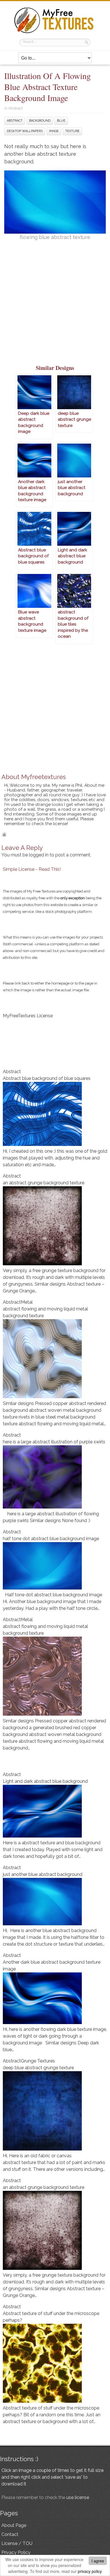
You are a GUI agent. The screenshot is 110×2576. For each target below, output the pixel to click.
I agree (98, 2561)
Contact (10, 2534)
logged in (39, 855)
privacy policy (90, 2571)
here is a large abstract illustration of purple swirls (54, 1442)
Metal (27, 1302)
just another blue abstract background (43, 1874)
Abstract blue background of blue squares (47, 1078)
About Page (14, 2525)
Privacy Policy (16, 2552)
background (40, 121)
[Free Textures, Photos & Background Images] (55, 33)
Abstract (15, 108)
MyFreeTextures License (28, 1016)
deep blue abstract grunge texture (38, 2068)
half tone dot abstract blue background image (51, 1539)
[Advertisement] (55, 306)
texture (72, 131)
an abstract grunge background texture (44, 1183)
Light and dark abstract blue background (45, 1781)
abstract (15, 121)
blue (61, 121)
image (54, 131)
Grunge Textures (38, 2061)
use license (78, 2497)
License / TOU (17, 2543)
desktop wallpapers (25, 131)
